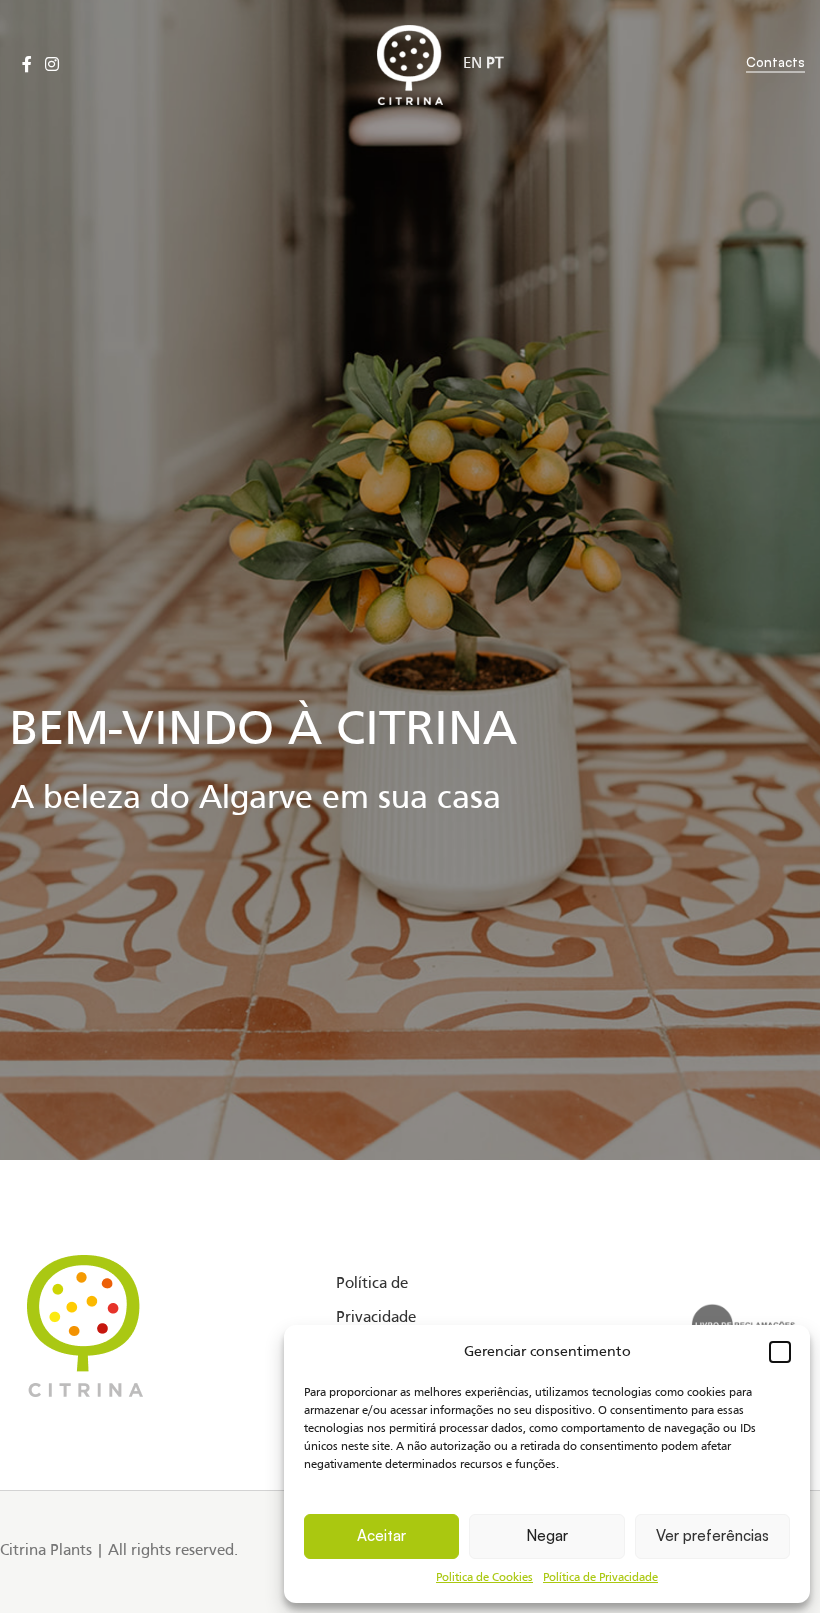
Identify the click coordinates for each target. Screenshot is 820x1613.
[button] (780, 1352)
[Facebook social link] (26, 65)
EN (472, 64)
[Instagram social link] (51, 65)
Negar (547, 1535)
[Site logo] (410, 65)
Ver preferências (712, 1535)
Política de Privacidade (600, 1578)
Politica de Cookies (484, 1578)
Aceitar (381, 1535)
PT (494, 64)
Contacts (775, 62)
